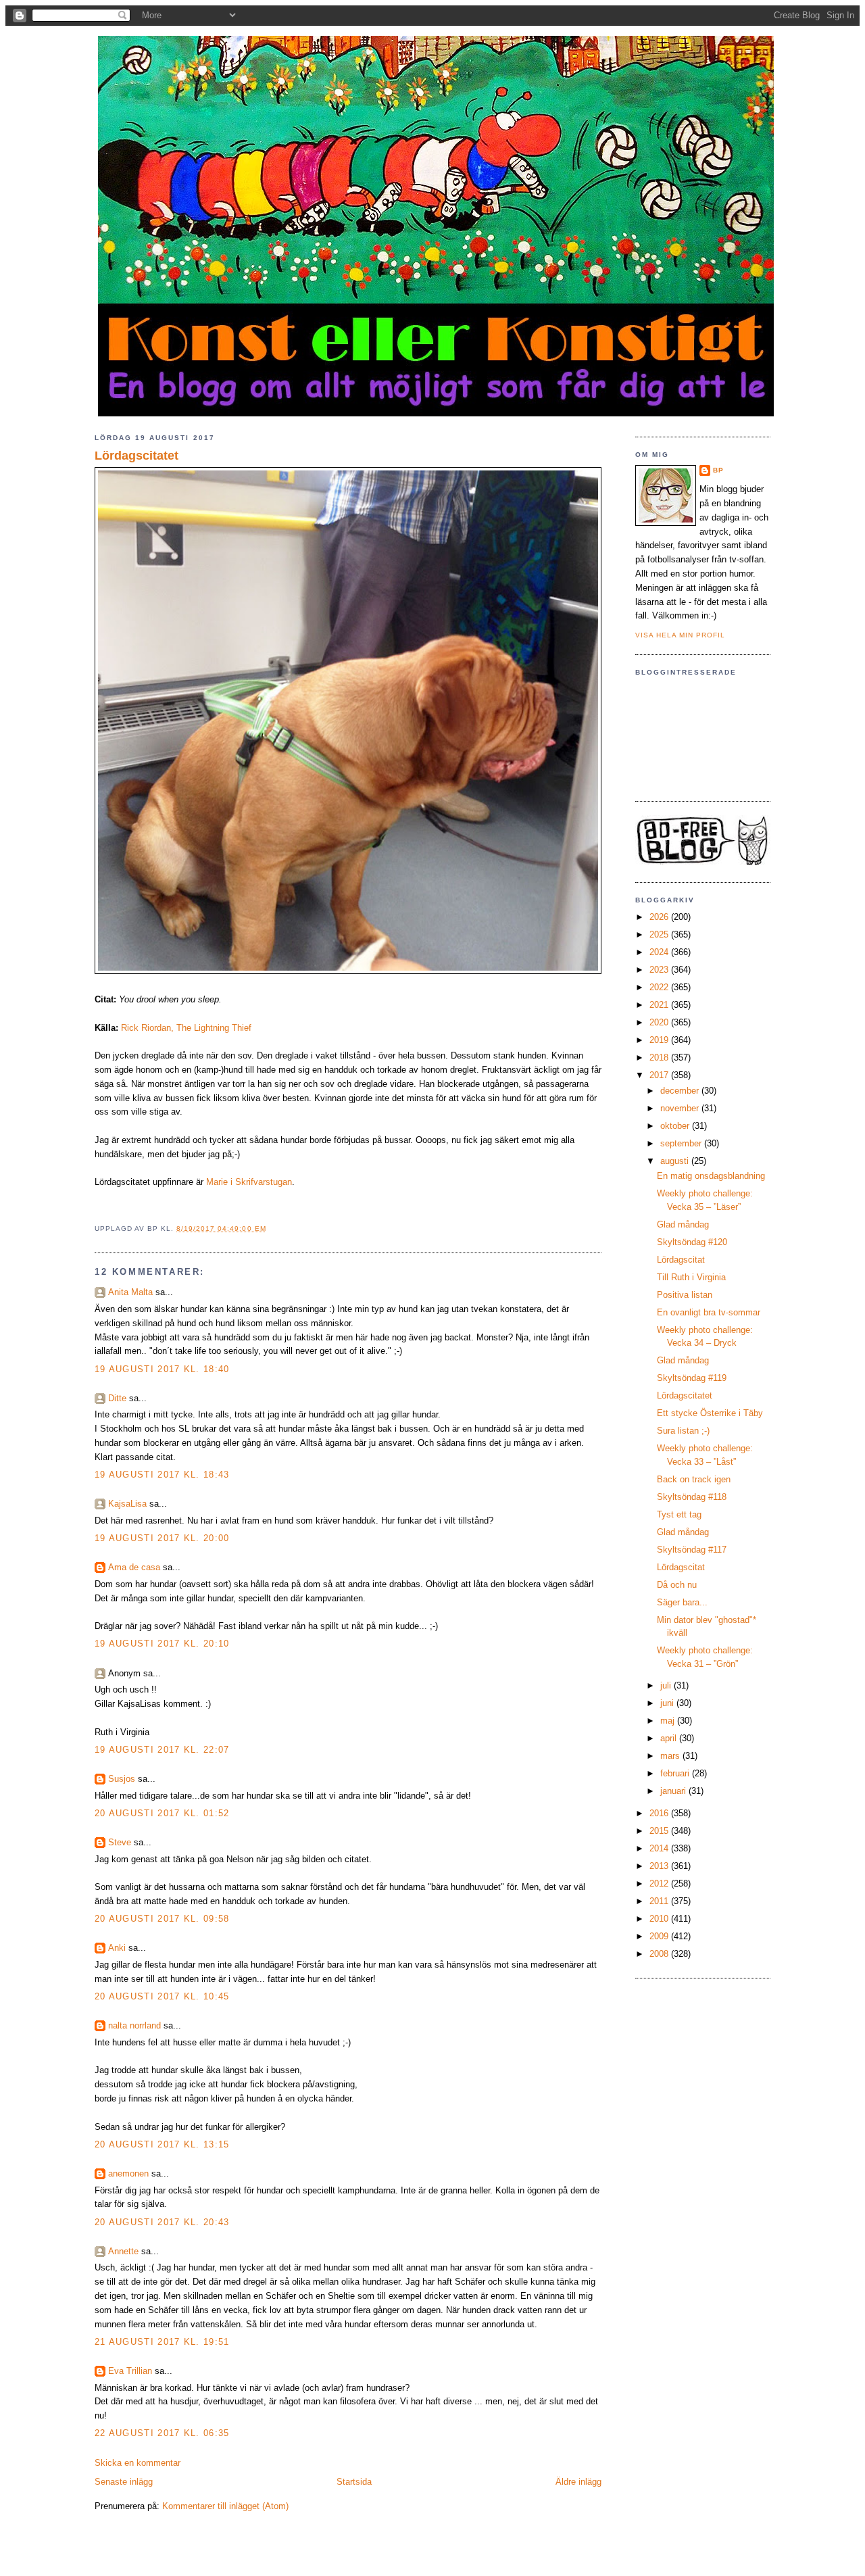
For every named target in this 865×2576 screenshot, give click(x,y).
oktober (676, 1126)
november (681, 1108)
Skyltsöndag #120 (692, 1242)
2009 (660, 1936)
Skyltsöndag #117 (692, 1550)
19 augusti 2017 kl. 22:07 (162, 1750)
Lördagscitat (681, 1260)
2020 (660, 1022)
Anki (117, 1948)
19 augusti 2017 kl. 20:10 (162, 1644)
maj (669, 1721)
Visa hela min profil (680, 635)
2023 (660, 970)
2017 (660, 1075)
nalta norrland (134, 2025)
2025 (660, 934)
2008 (660, 1954)
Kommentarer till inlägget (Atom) (225, 2506)
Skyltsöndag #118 (692, 1497)
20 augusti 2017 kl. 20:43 (162, 2222)
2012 (660, 1884)
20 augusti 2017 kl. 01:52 (162, 1813)
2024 (660, 952)
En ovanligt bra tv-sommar (709, 1312)
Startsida (354, 2482)
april (670, 1738)
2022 (660, 987)
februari (676, 1773)
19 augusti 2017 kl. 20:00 (162, 1538)
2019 (660, 1040)
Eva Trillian (130, 2371)
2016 (660, 1813)
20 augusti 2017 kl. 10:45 (162, 1996)
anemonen (128, 2173)
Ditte (117, 1398)
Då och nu (677, 1585)
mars (671, 1756)
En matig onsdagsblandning (711, 1176)
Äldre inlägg (578, 2482)
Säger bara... (682, 1602)
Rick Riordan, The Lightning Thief (186, 1028)
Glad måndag (683, 1224)
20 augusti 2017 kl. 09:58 (162, 1919)
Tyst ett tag (679, 1514)
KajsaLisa (127, 1504)
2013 (660, 1866)
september (682, 1143)
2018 (660, 1058)
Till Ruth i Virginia (691, 1277)
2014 (660, 1848)
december (681, 1091)
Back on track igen (694, 1479)
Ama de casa (134, 1567)
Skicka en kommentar (138, 2463)
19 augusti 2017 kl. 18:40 (162, 1369)
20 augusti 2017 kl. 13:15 (162, 2144)
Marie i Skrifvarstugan (249, 1182)
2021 (660, 1005)
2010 (660, 1919)
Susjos (122, 1779)
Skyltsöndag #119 (692, 1378)
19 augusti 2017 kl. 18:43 (162, 1475)
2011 (660, 1901)
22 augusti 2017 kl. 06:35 (162, 2433)
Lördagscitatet (137, 456)
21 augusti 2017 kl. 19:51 (162, 2342)
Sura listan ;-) (683, 1431)
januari (674, 1791)
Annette (123, 2251)
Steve (120, 1842)
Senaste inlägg (124, 2482)
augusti (676, 1161)
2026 (660, 917)
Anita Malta (130, 1292)
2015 (660, 1831)
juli (667, 1685)
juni (668, 1703)
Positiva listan (685, 1295)
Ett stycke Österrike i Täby (710, 1413)
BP (718, 470)
